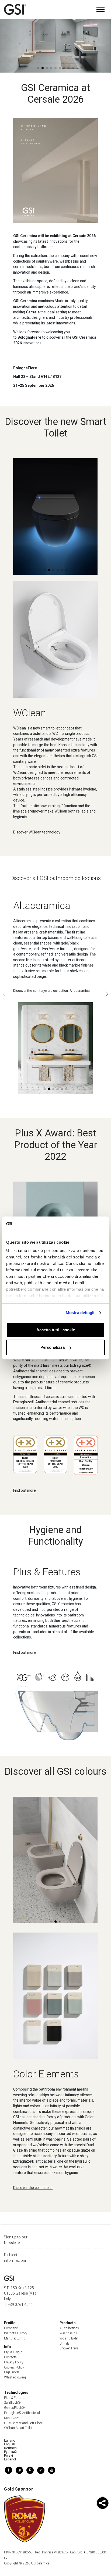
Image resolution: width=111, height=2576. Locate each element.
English (10, 2444)
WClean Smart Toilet (18, 2428)
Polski (8, 2456)
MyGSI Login (13, 2352)
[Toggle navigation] (100, 9)
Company (11, 2328)
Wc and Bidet (69, 2338)
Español (10, 2459)
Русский (10, 2452)
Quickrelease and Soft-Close (23, 2423)
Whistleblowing (15, 2377)
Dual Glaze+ (13, 2418)
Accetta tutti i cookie (56, 1330)
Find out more (25, 1490)
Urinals (65, 2344)
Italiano (10, 2441)
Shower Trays (69, 2348)
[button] (87, 57)
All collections (69, 2328)
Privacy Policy (14, 2362)
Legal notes (12, 2372)
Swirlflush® (12, 2403)
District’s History (16, 2333)
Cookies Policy (14, 2367)
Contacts (10, 2357)
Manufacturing (15, 2338)
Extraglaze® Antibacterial (22, 2413)
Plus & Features (15, 2398)
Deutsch (10, 2448)
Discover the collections (33, 2188)
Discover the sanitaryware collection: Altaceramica (51, 991)
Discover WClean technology (37, 832)
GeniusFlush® (14, 2408)
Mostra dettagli (80, 1313)
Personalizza (53, 1347)
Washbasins (68, 2333)
